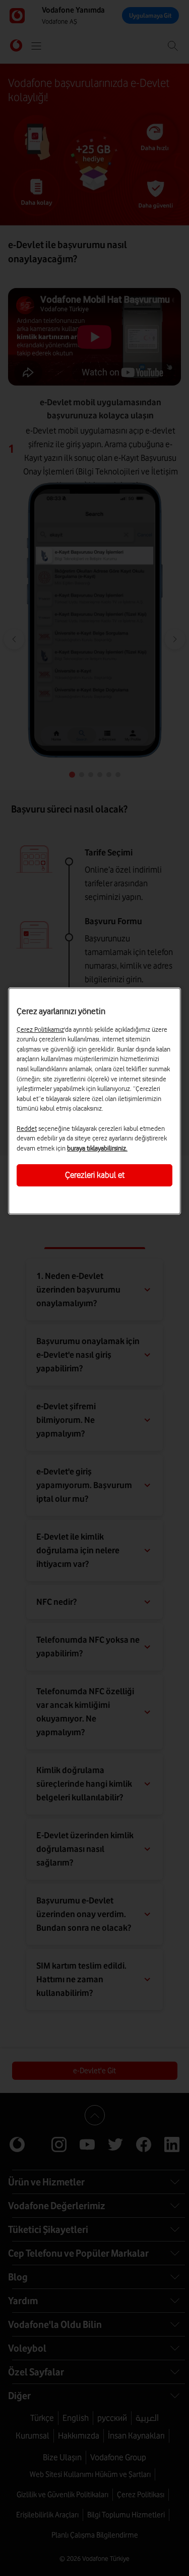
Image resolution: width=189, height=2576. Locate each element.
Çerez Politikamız (40, 1029)
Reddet (27, 1128)
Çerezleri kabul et (95, 1175)
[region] (94, 1101)
